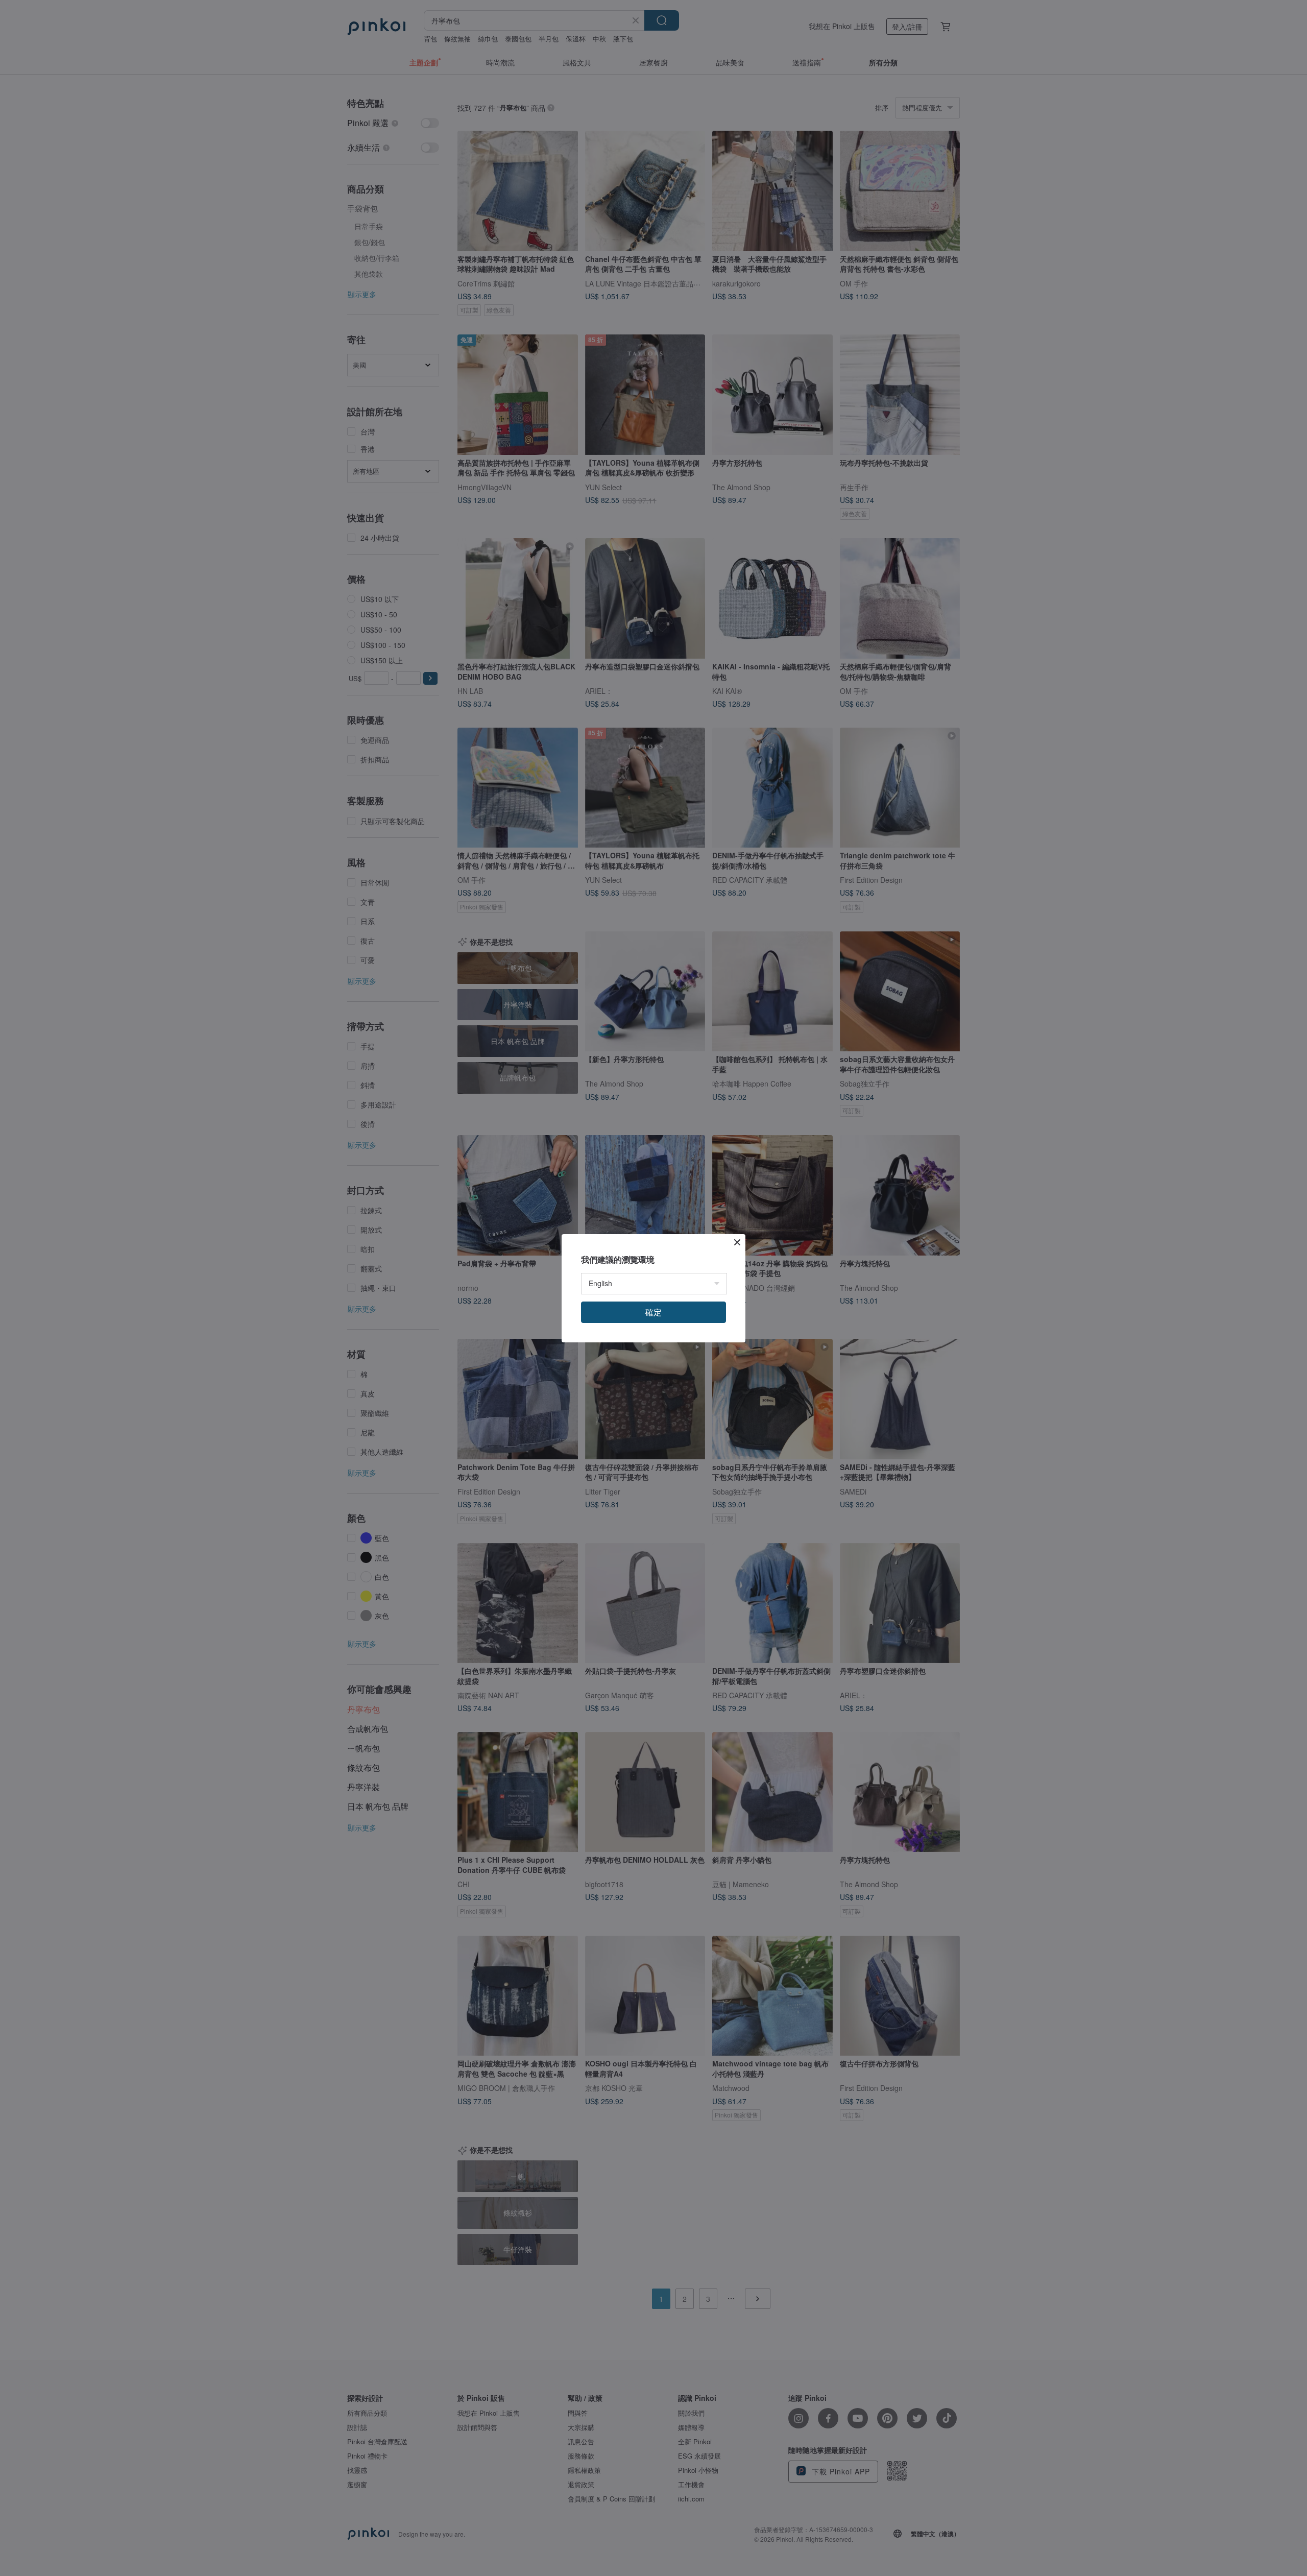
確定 (653, 1312)
